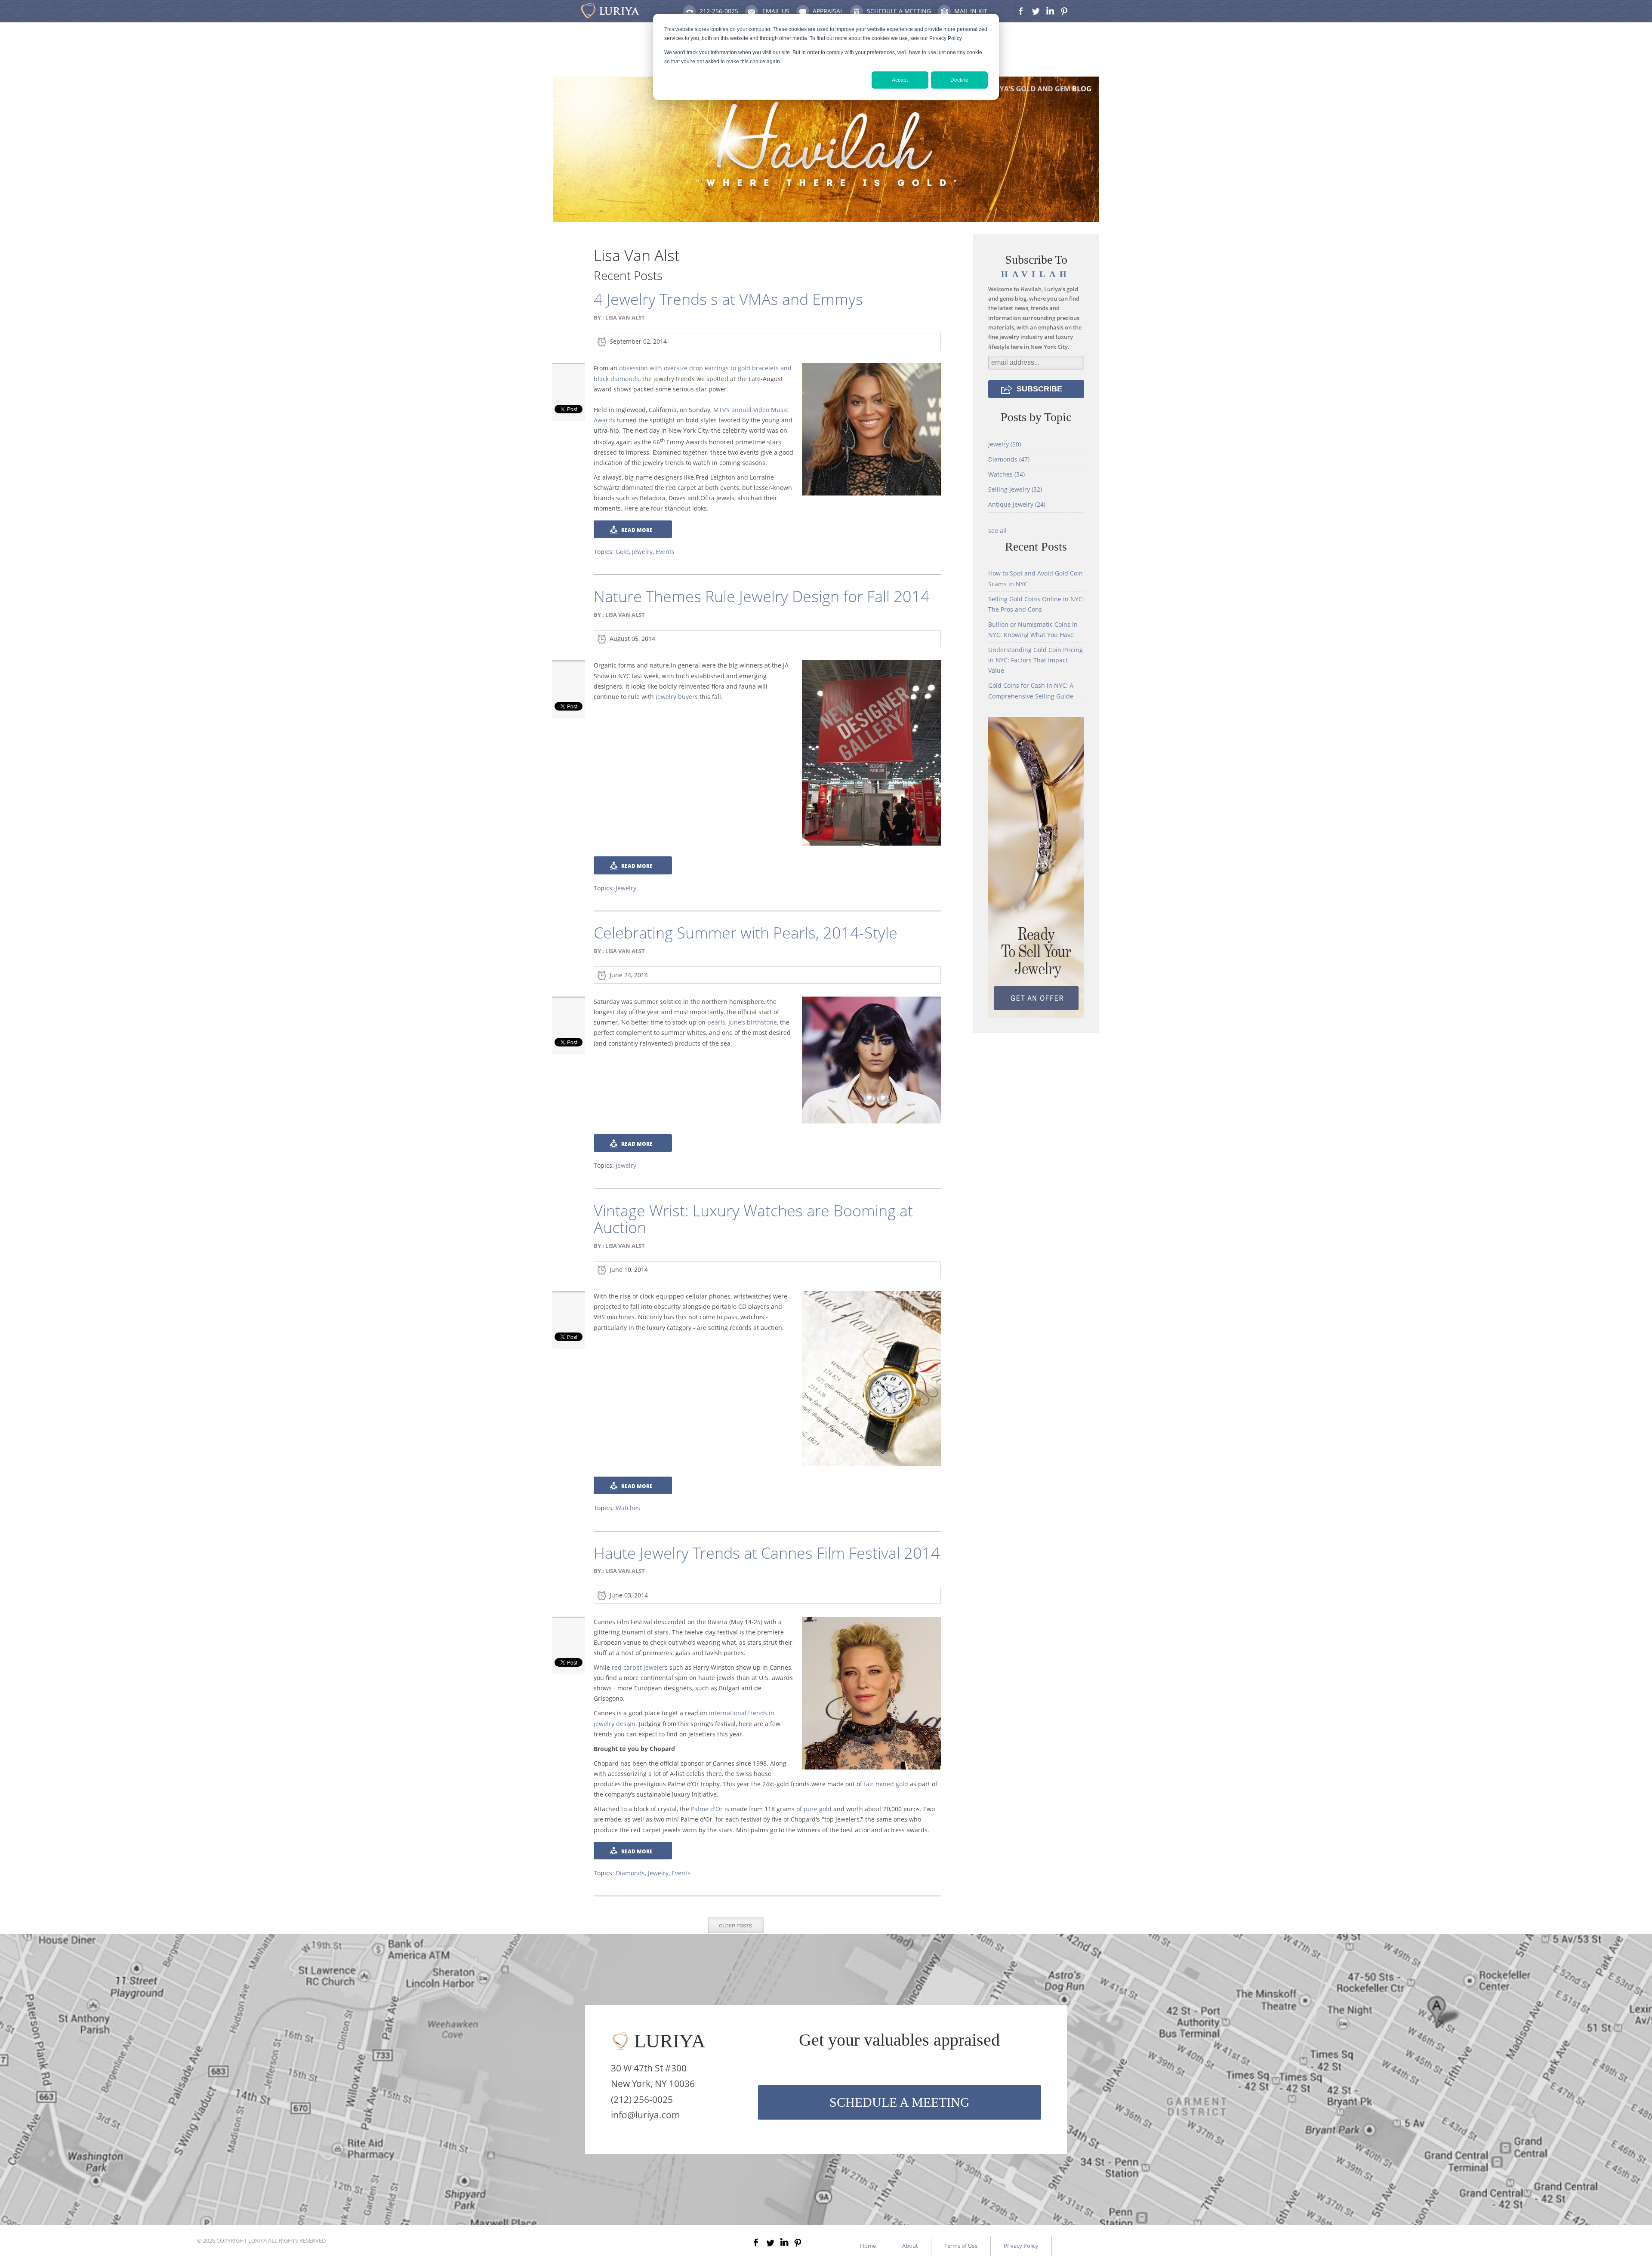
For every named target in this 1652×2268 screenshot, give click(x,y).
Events (665, 552)
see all (997, 531)
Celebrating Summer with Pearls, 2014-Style (746, 933)
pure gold (818, 1809)
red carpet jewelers (640, 1667)
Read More (637, 530)
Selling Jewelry (1015, 489)
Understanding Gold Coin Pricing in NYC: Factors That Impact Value (1036, 660)
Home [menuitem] (868, 2246)
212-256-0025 (719, 11)
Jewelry (642, 552)
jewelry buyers (677, 697)
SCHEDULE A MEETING (900, 2102)
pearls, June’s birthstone (742, 1022)
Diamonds (630, 1873)
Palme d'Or (707, 1809)
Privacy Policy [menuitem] (1021, 2246)
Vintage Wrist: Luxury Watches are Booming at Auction (753, 1219)
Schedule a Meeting (899, 11)
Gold (622, 552)
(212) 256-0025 (642, 2099)
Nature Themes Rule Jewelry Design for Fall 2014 (762, 596)
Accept (900, 80)
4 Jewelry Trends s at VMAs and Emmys (728, 299)
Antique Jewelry (1017, 504)
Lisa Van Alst (625, 317)
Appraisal (828, 11)
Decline (959, 80)
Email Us (776, 11)
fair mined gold (886, 1784)
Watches (628, 1508)
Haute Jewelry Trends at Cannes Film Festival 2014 (767, 1553)
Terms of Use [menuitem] (961, 2246)
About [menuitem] (910, 2246)
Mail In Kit (971, 11)
